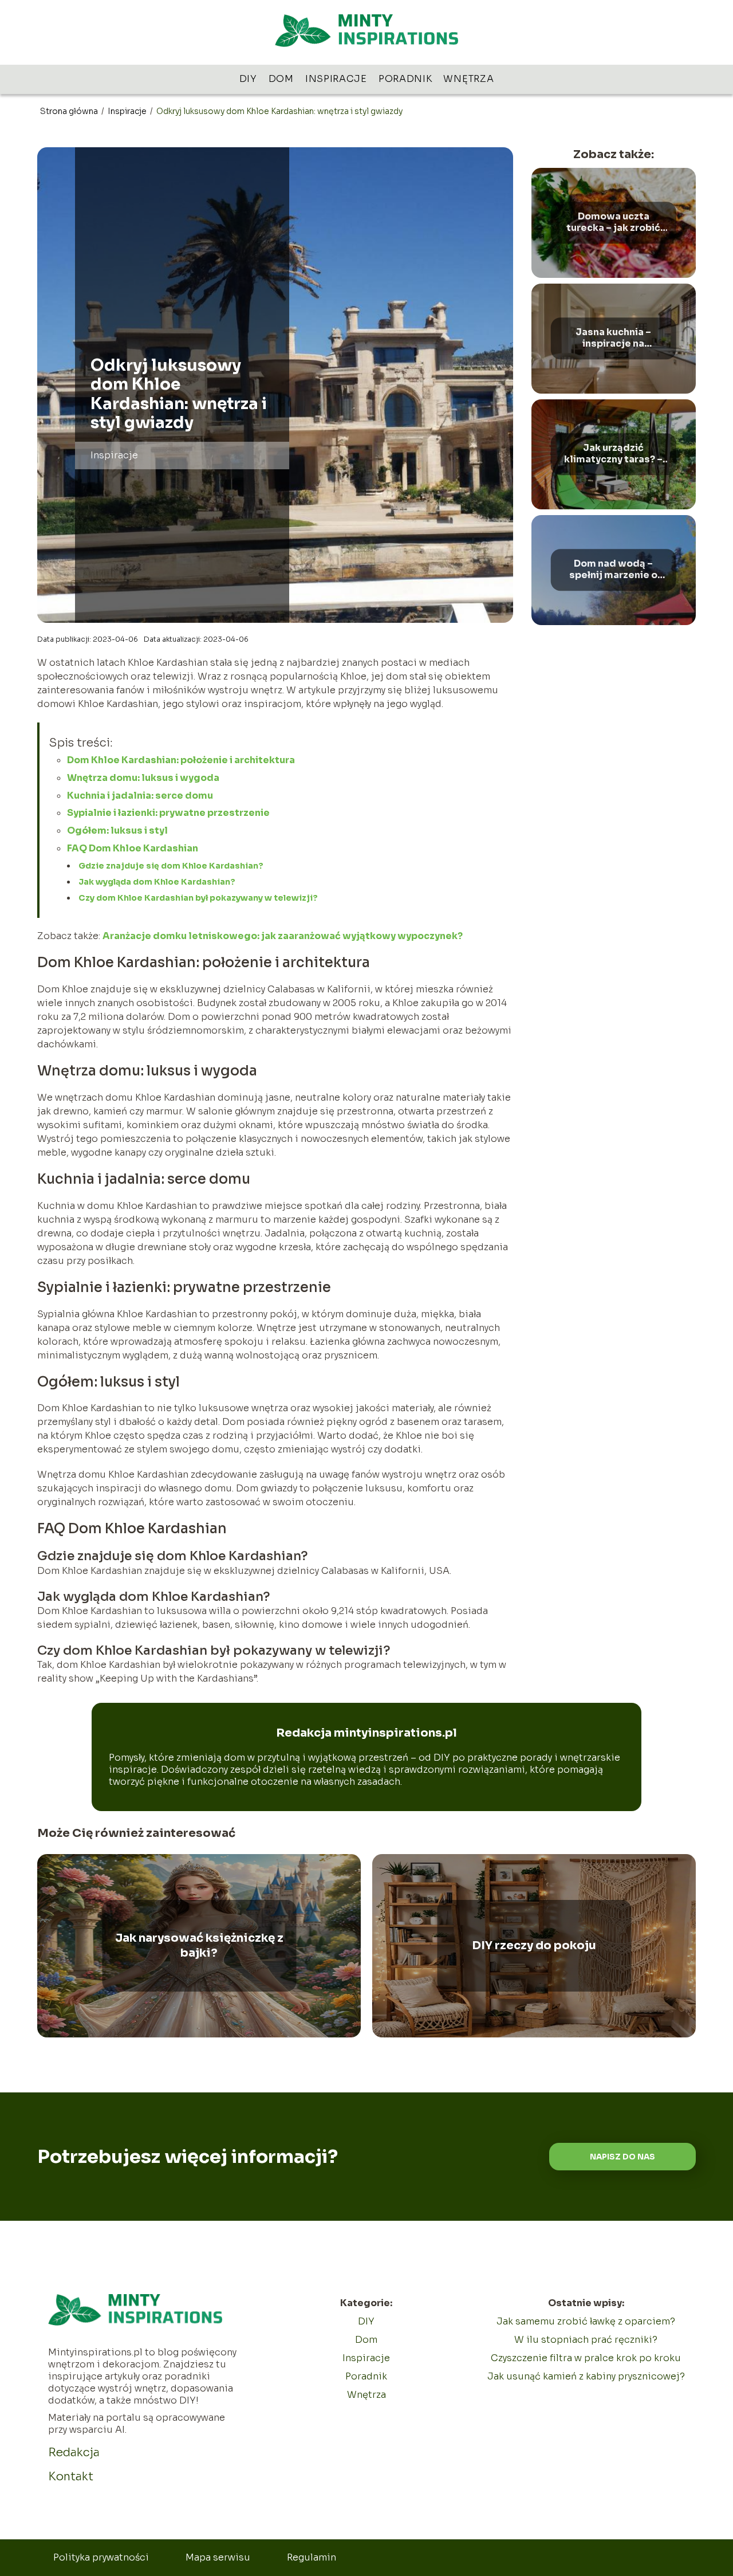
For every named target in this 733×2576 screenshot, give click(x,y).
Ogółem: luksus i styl (117, 830)
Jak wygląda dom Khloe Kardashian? (157, 882)
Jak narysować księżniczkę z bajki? (199, 1945)
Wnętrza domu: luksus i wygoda (143, 778)
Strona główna (70, 111)
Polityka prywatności (101, 2557)
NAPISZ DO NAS (622, 2157)
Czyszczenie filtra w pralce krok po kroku (586, 2358)
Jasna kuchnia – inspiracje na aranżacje (613, 339)
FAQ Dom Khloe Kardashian (133, 848)
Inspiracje (336, 79)
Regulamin (312, 2557)
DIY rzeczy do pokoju (534, 1945)
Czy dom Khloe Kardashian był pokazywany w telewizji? (198, 898)
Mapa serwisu (218, 2557)
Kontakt (71, 2477)
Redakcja (74, 2453)
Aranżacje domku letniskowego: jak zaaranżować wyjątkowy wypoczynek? (283, 936)
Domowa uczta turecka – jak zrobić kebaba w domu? (613, 223)
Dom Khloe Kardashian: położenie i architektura (181, 760)
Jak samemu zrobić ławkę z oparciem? (586, 2321)
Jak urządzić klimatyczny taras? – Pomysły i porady (613, 454)
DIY (248, 79)
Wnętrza (468, 79)
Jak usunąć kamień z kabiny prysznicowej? (586, 2376)
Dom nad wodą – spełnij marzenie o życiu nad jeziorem (613, 570)
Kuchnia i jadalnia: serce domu (140, 796)
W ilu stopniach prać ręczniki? (586, 2340)
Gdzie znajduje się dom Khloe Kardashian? (171, 866)
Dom (281, 79)
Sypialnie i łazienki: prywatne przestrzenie (168, 813)
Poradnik (405, 79)
